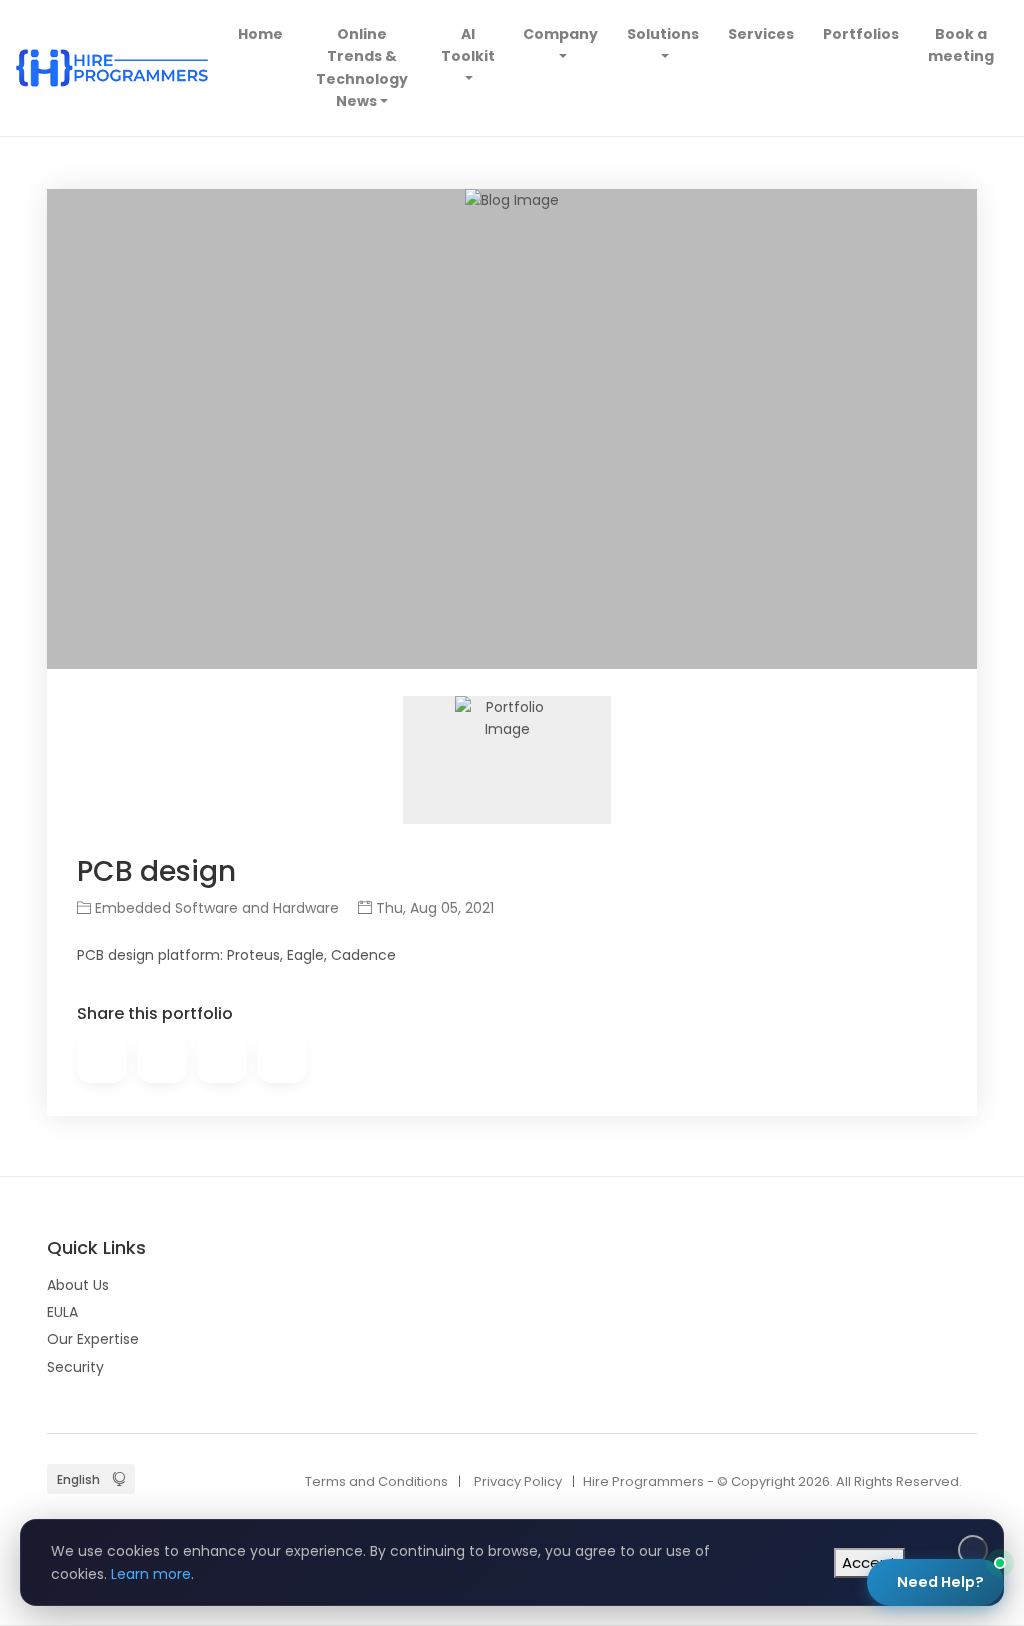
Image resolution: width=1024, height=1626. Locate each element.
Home (263, 33)
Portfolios (861, 34)
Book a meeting (961, 45)
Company (560, 34)
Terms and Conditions (376, 1481)
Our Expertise (93, 1339)
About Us (78, 1285)
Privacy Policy (518, 1481)
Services (761, 34)
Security (75, 1367)
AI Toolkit (468, 45)
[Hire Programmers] (112, 67)
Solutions (663, 34)
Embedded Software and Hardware (215, 908)
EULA (62, 1312)
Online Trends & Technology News (362, 67)
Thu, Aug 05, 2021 (433, 908)
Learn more (151, 1574)
